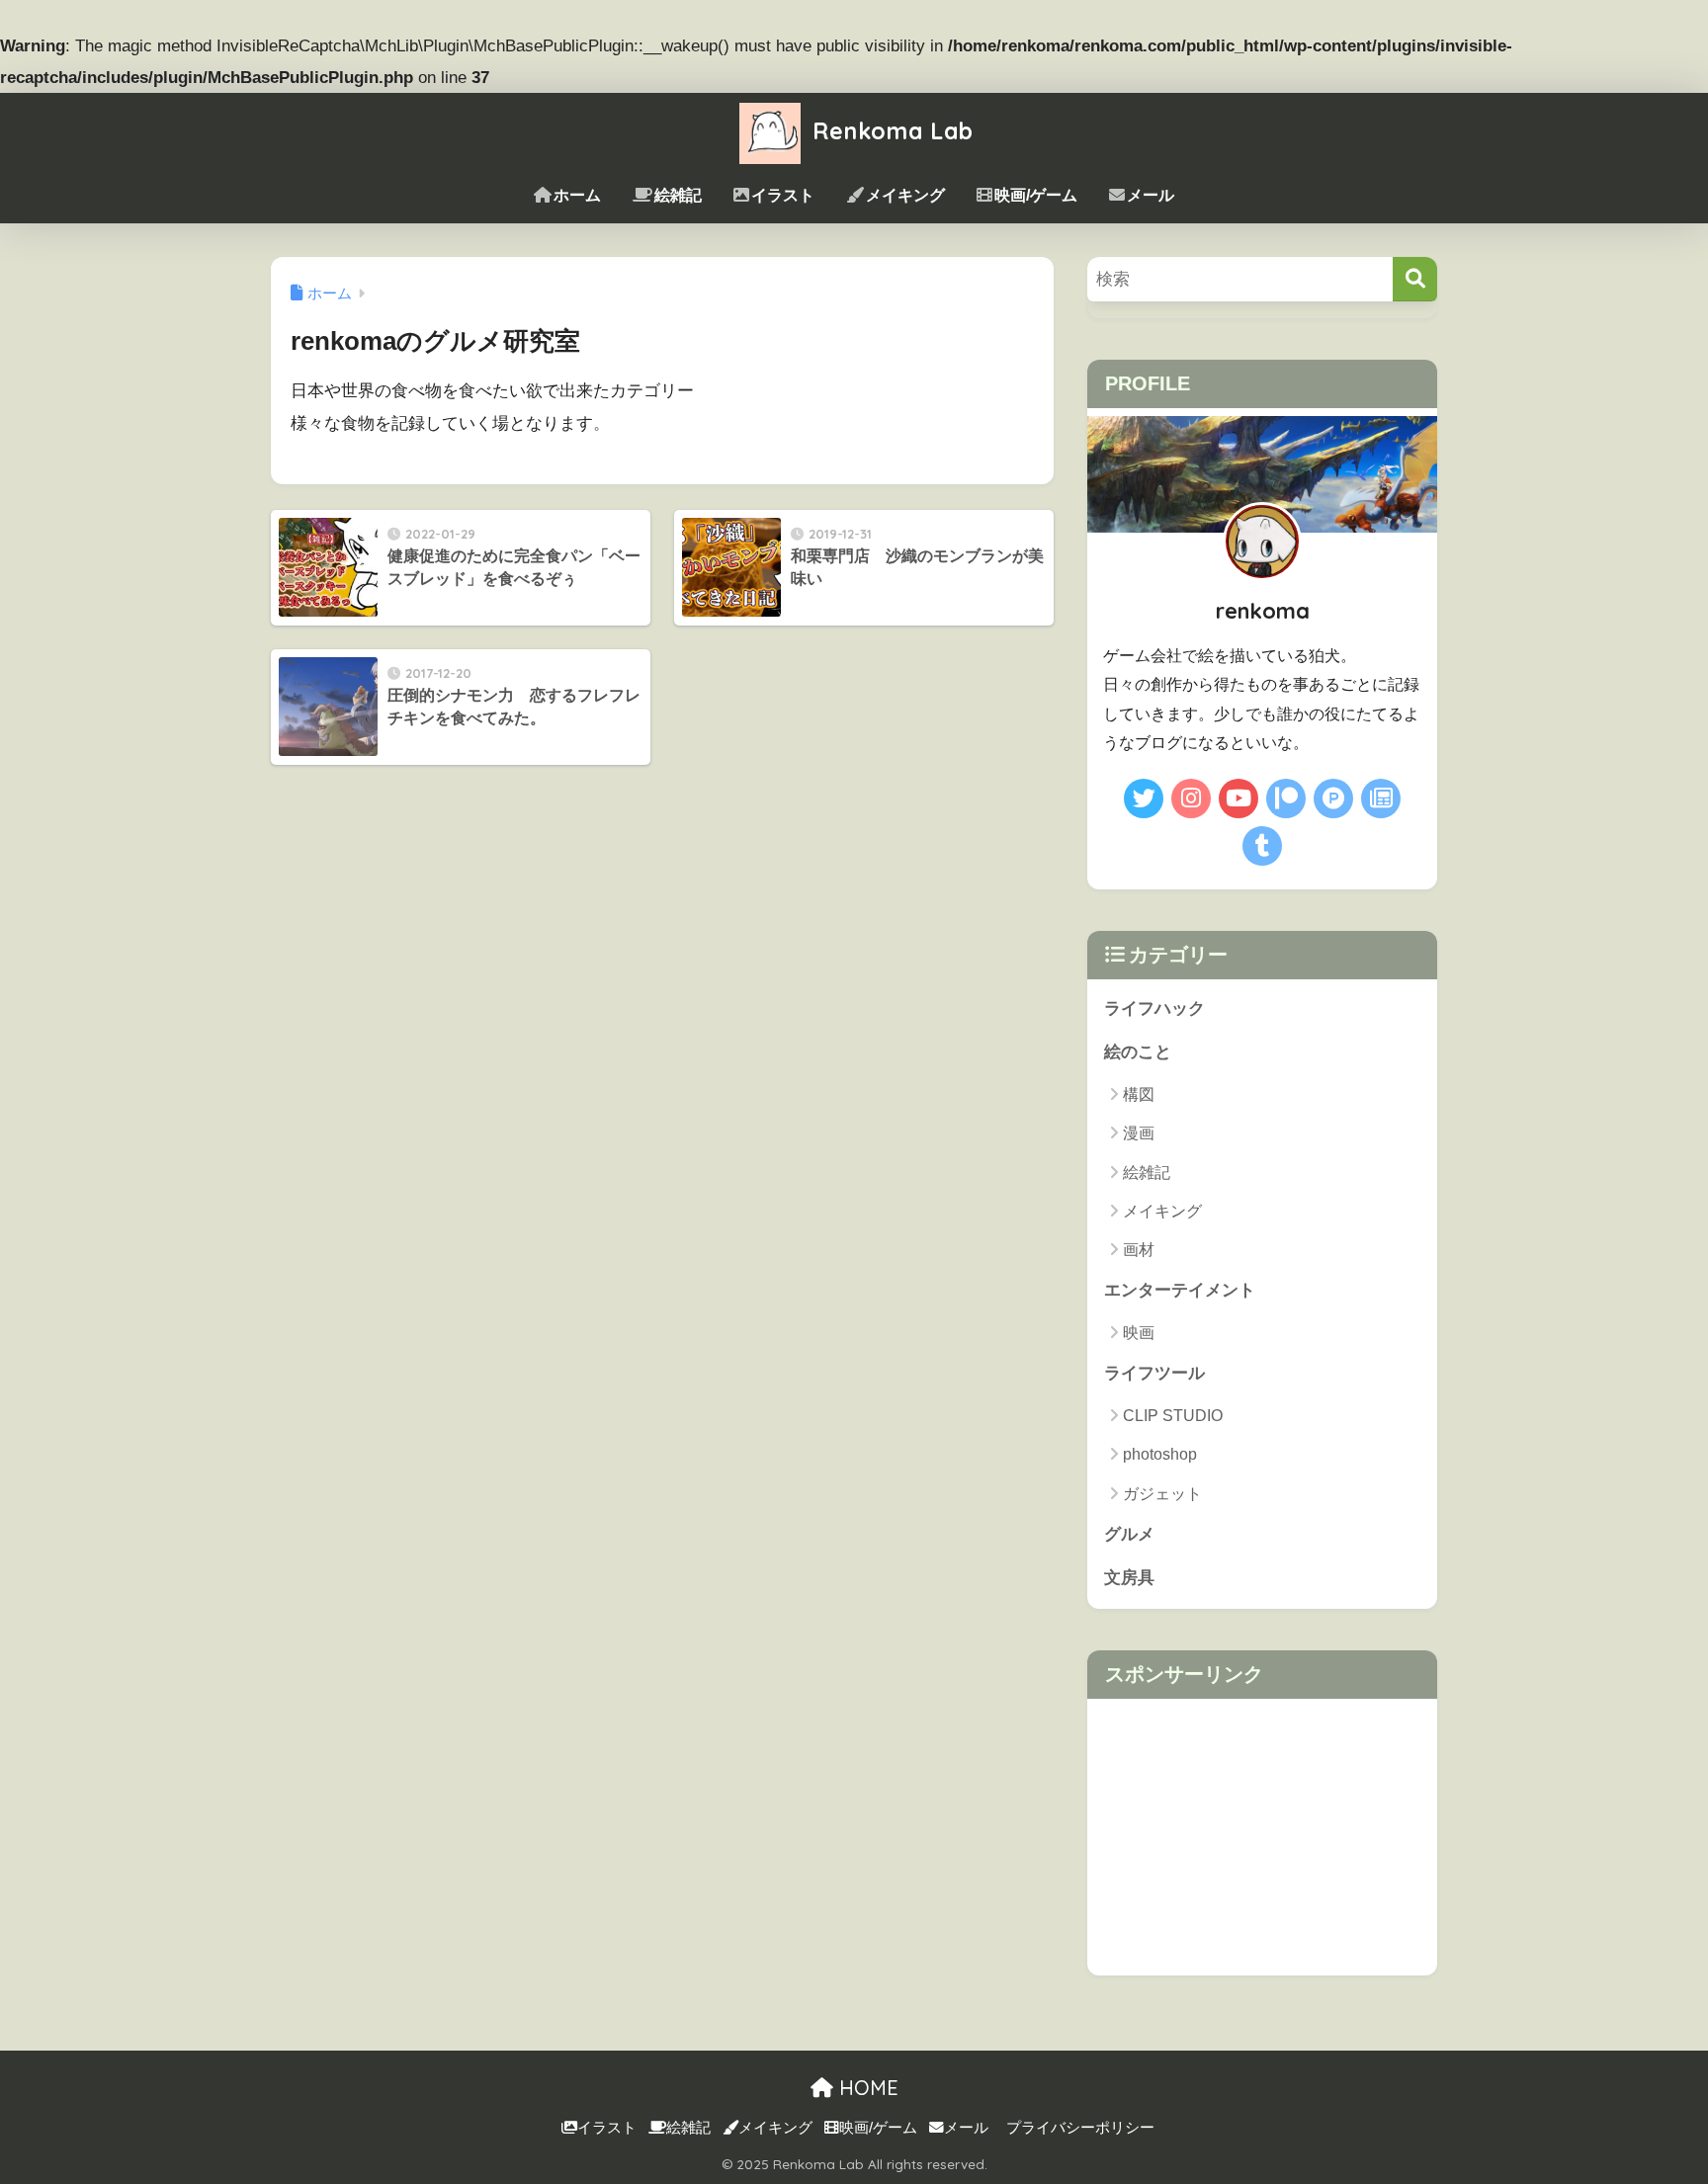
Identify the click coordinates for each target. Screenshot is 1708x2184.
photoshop (1160, 1454)
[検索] (1415, 279)
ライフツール (1154, 1373)
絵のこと (1138, 1052)
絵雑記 (678, 195)
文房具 (1129, 1578)
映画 (1139, 1333)
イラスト (783, 195)
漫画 (1139, 1133)
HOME (866, 2088)
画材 (1139, 1250)
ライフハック (1154, 1008)
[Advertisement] (1262, 1837)
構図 (1139, 1094)
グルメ (1129, 1534)
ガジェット (1162, 1494)
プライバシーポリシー (1080, 2128)
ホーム (577, 195)
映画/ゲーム (1036, 195)
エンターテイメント (1180, 1290)
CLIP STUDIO (1173, 1416)
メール (1151, 195)
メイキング (905, 195)
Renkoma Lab (890, 131)
